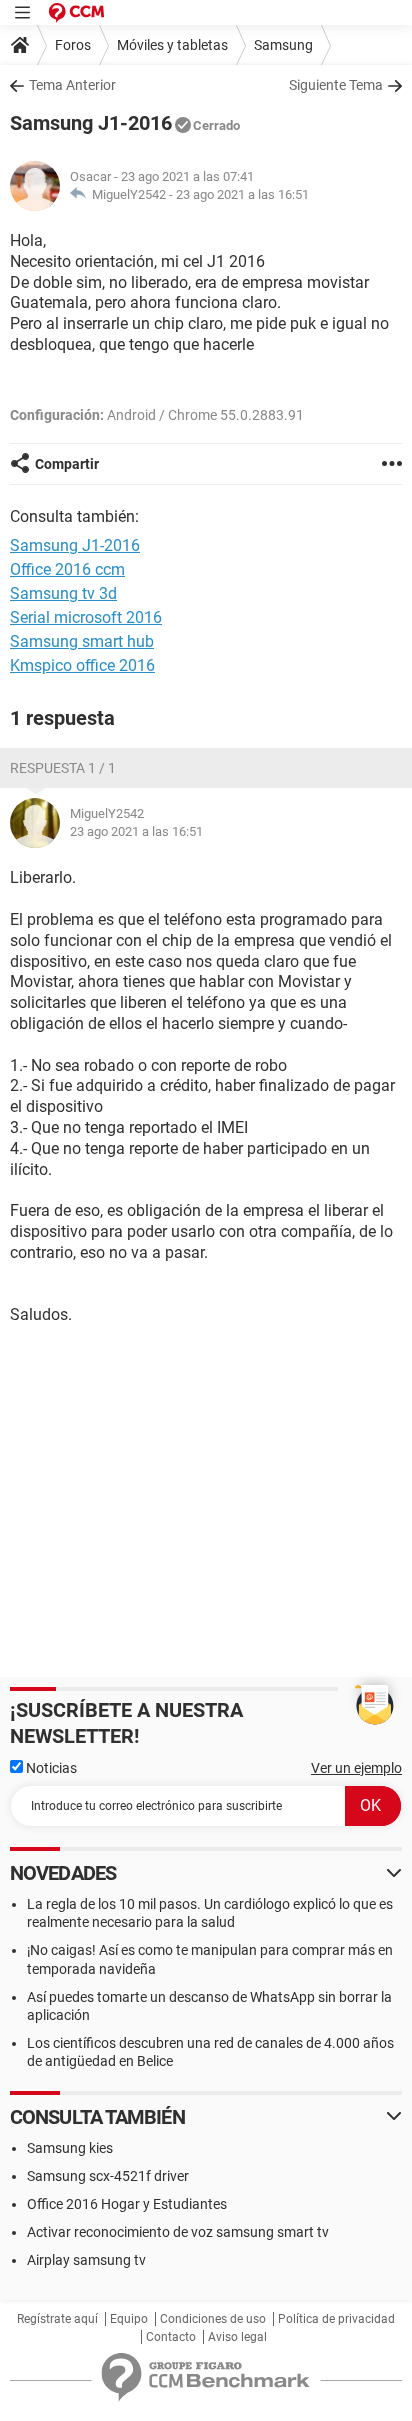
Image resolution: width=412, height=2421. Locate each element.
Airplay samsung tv (86, 2260)
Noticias (50, 1768)
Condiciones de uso (213, 2319)
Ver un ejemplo (356, 1768)
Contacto (171, 2337)
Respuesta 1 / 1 (63, 768)
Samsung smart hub (82, 641)
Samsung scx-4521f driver (108, 2176)
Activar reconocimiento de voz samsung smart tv (178, 2232)
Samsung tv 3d (63, 593)
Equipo (129, 2319)
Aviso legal (237, 2337)
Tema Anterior (72, 85)
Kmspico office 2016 (82, 665)
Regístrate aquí (57, 2319)
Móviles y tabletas (172, 45)
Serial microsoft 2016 (86, 617)
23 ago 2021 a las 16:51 (242, 194)
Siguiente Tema (336, 85)
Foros (73, 45)
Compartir (67, 464)
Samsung (283, 45)
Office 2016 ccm (67, 569)
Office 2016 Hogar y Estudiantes (127, 2204)
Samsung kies (70, 2148)
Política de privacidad (336, 2319)
